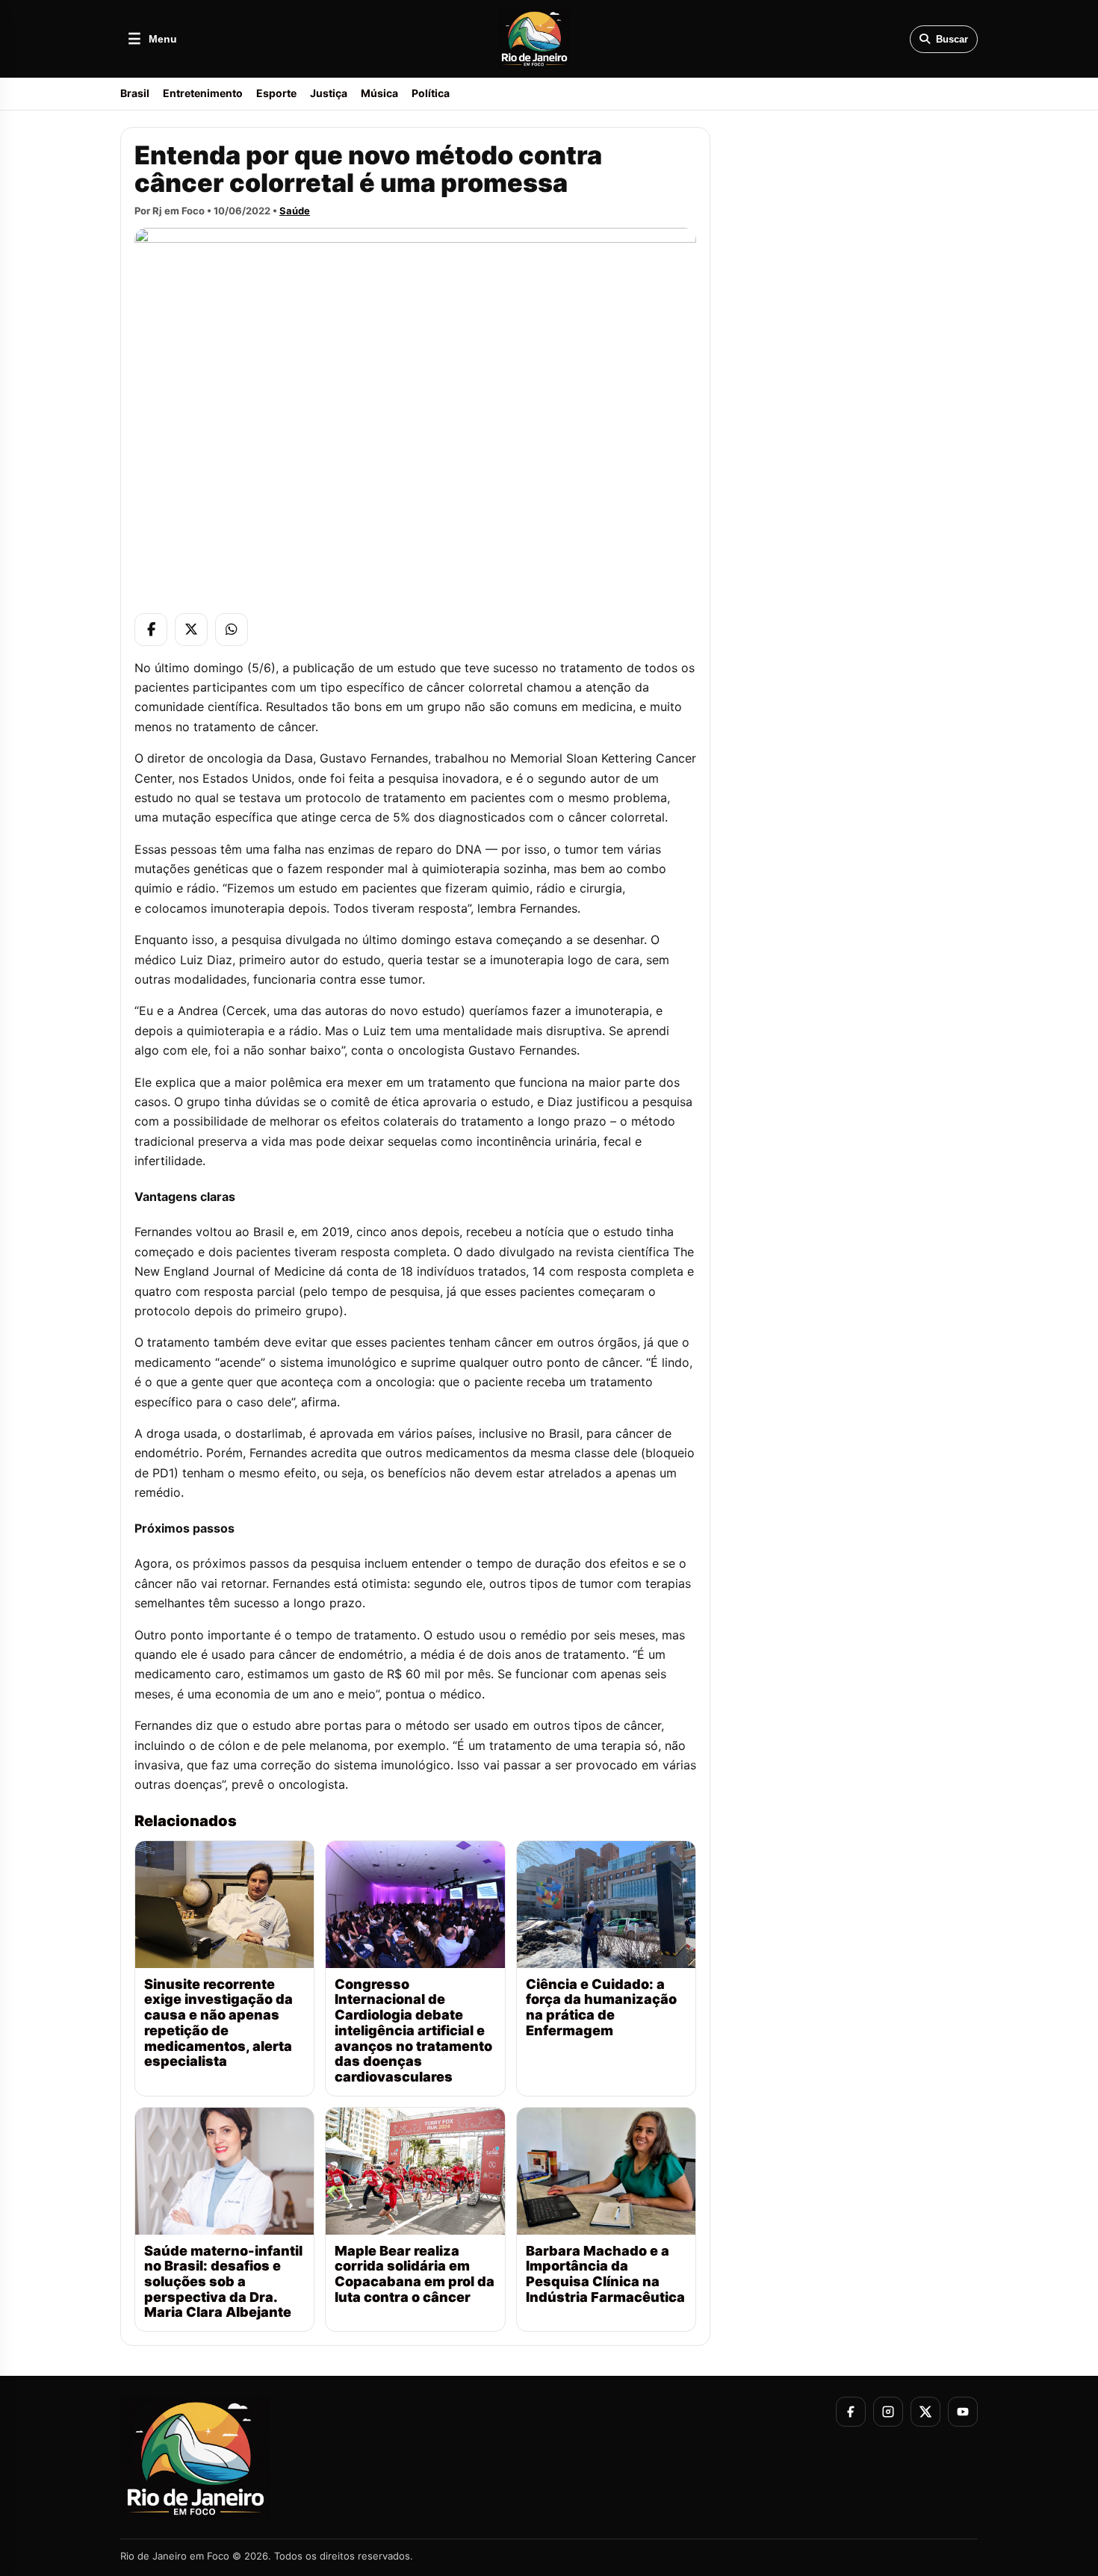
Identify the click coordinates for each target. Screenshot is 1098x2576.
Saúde (295, 211)
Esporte (276, 93)
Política (431, 93)
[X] (191, 630)
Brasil (135, 93)
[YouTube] (963, 2412)
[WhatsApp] (232, 630)
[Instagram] (888, 2412)
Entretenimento (203, 93)
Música (379, 93)
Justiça (329, 93)
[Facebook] (151, 630)
